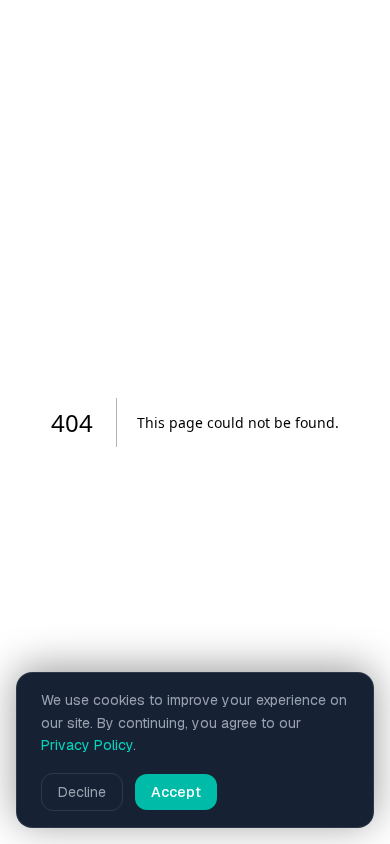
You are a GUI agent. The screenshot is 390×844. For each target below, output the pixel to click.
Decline (82, 792)
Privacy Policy (87, 745)
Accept (176, 792)
